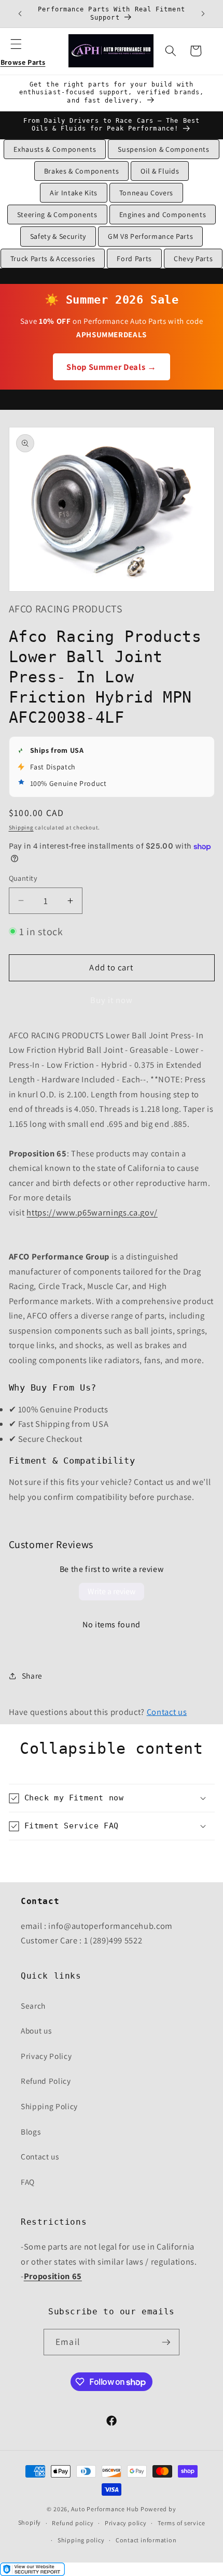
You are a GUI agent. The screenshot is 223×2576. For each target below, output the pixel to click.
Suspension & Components (163, 149)
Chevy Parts (193, 259)
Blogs (31, 2131)
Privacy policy (126, 2523)
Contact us (167, 1712)
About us (36, 2030)
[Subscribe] (166, 2342)
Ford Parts (134, 259)
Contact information (146, 2540)
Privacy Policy (46, 2056)
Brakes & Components (82, 171)
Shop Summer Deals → (112, 367)
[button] (23, 51)
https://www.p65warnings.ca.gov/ (92, 1212)
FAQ (28, 2182)
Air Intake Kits (74, 193)
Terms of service (181, 2523)
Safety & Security (58, 236)
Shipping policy (81, 2540)
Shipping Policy (49, 2106)
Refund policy (73, 2523)
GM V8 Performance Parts (150, 236)
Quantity (23, 878)
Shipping (21, 827)
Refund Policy (46, 2081)
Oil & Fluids (160, 171)
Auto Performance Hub (105, 2509)
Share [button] (32, 1676)
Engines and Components (163, 214)
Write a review (112, 1591)
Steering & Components (57, 214)
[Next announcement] (203, 14)
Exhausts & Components (55, 149)
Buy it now (112, 1000)
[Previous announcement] (20, 14)
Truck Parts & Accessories (53, 259)
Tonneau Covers (146, 193)
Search (33, 2006)
